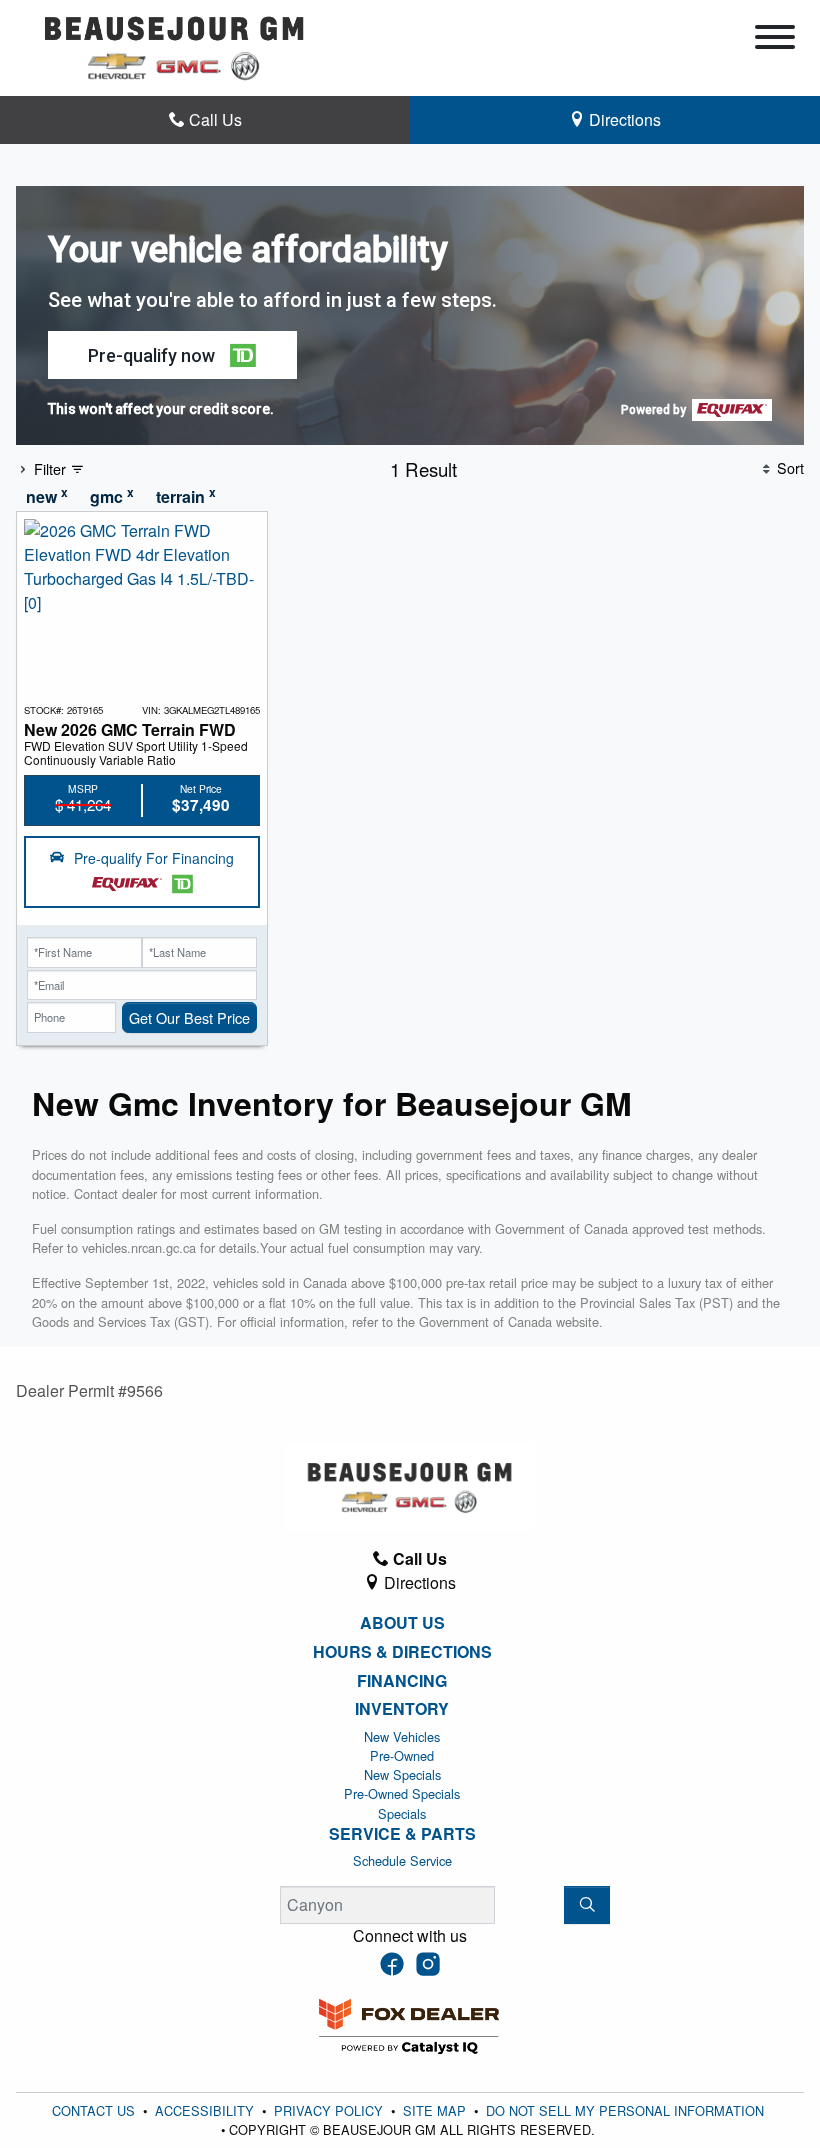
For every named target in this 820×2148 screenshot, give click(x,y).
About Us (402, 1623)
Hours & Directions (402, 1652)
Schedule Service (402, 1860)
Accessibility (206, 2110)
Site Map (436, 2110)
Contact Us (95, 2110)
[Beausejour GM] (174, 45)
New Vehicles (402, 1736)
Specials (402, 1813)
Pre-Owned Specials (402, 1793)
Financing (402, 1681)
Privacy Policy (330, 2110)
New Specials (402, 1774)
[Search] (587, 1905)
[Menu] (775, 40)
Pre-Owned (402, 1755)
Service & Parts (402, 1834)
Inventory (402, 1709)
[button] (172, 355)
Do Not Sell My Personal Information (625, 2110)
